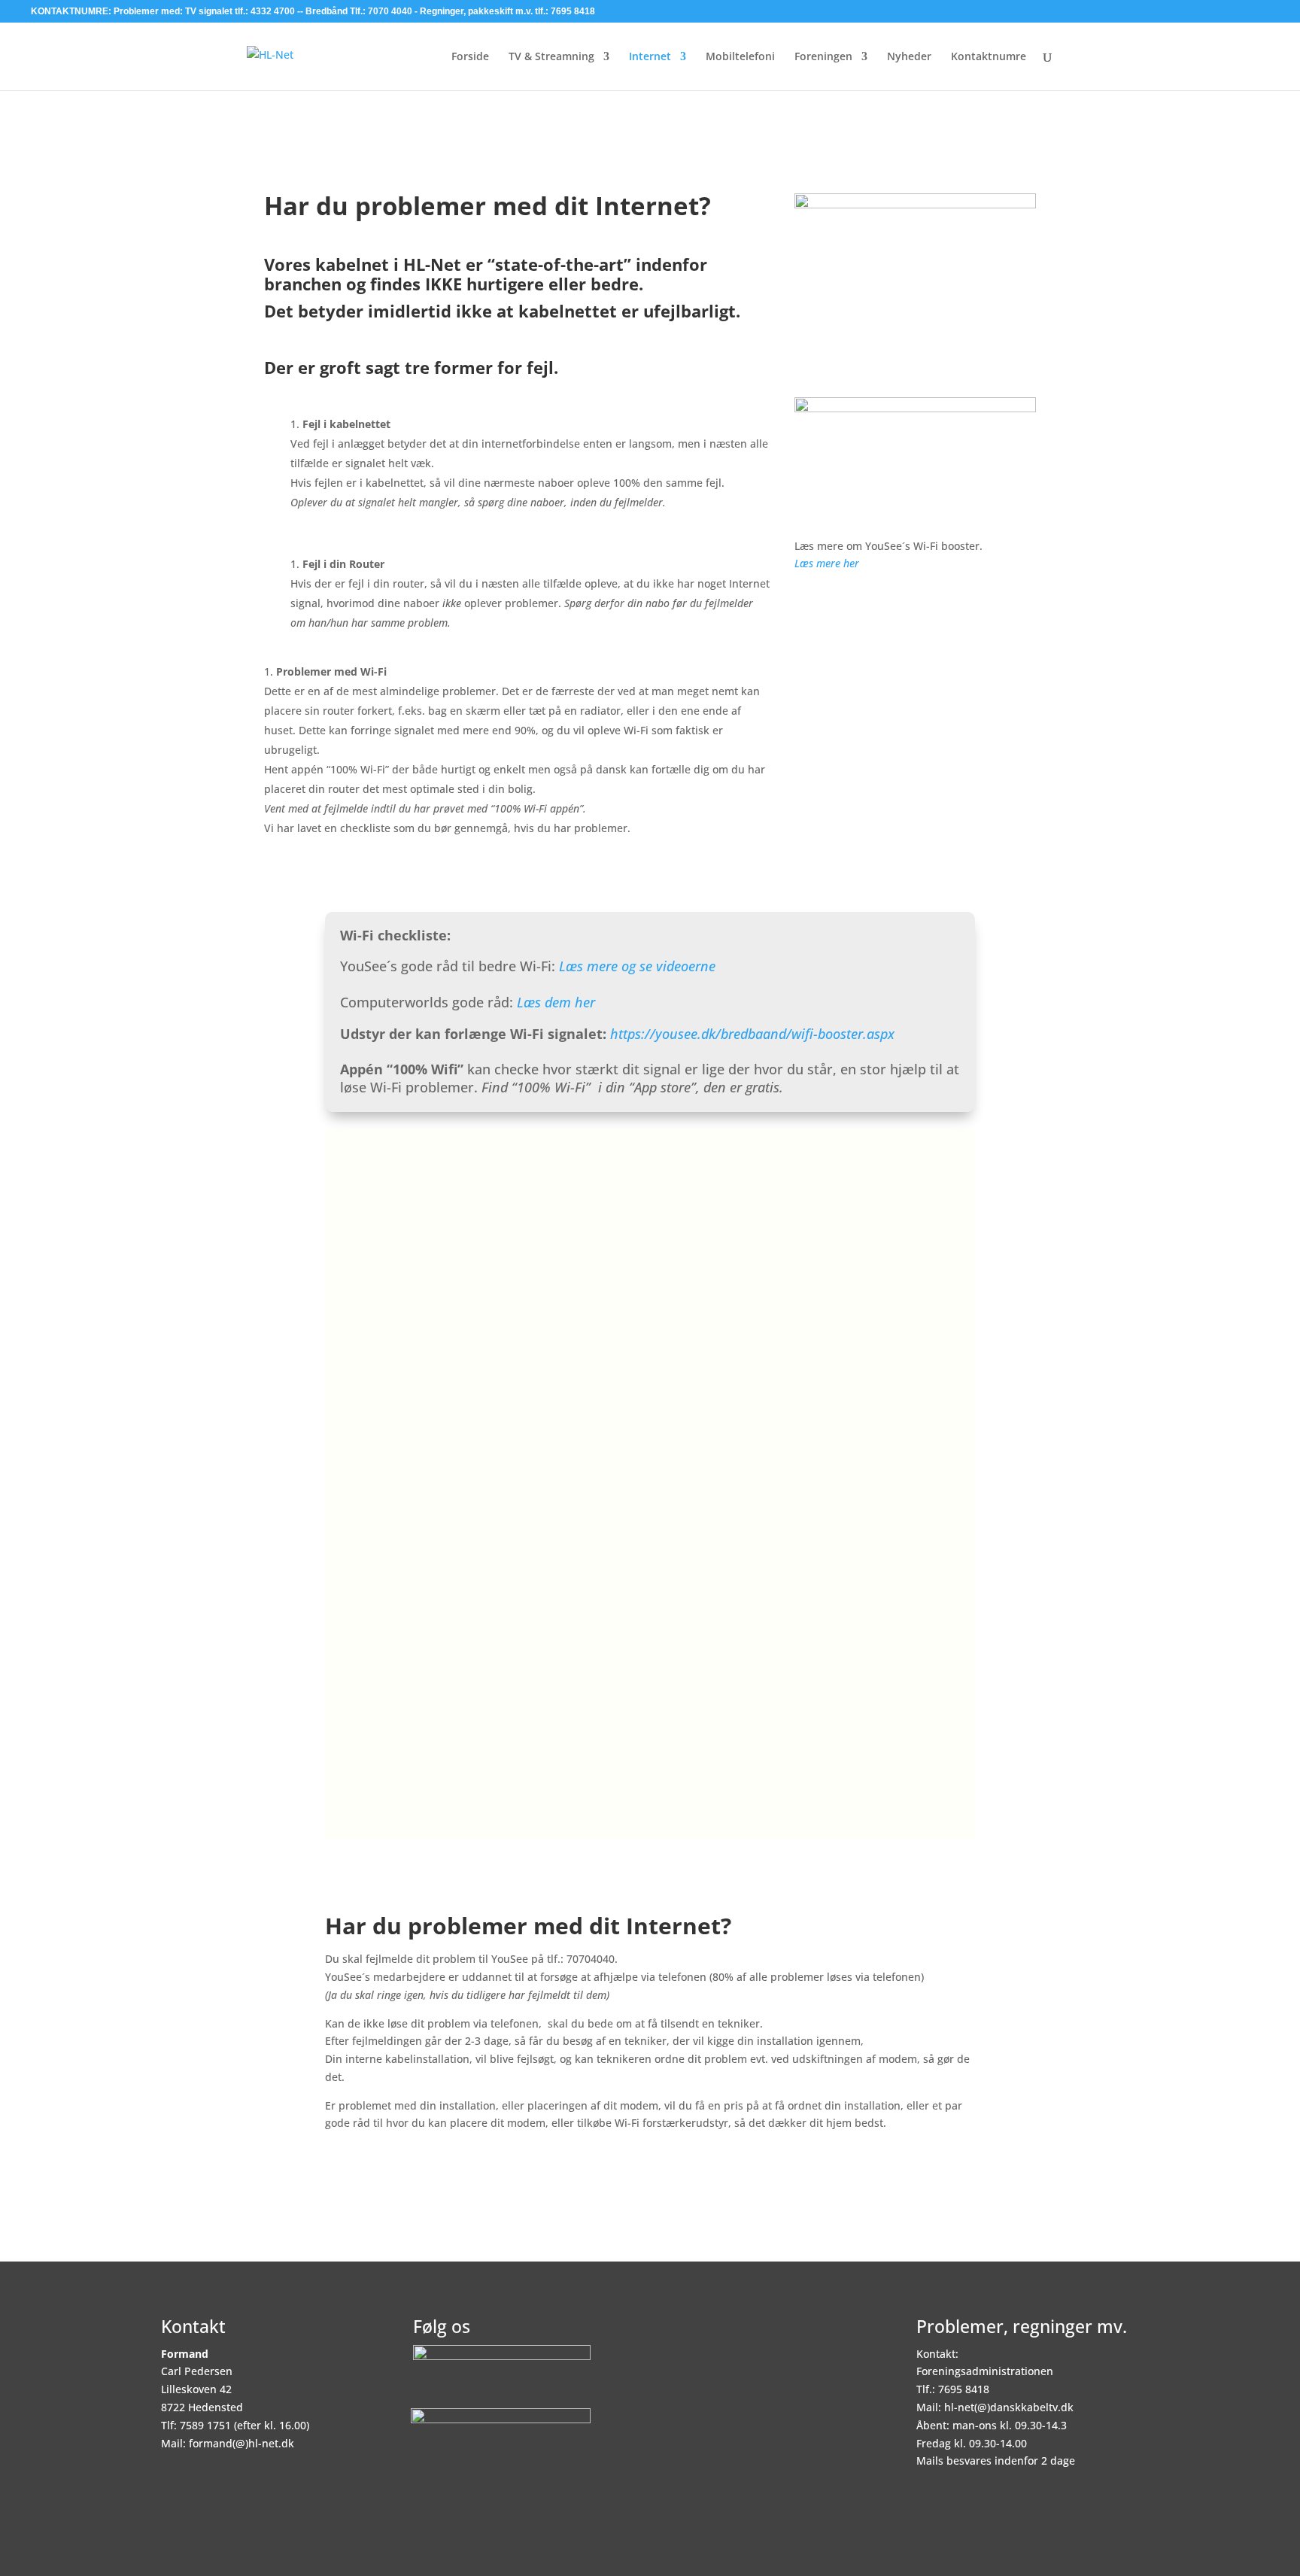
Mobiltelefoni (740, 57)
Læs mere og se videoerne (637, 966)
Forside (470, 57)
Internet (650, 57)
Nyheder (909, 57)
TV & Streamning (551, 57)
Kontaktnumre (989, 57)
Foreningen (823, 57)
